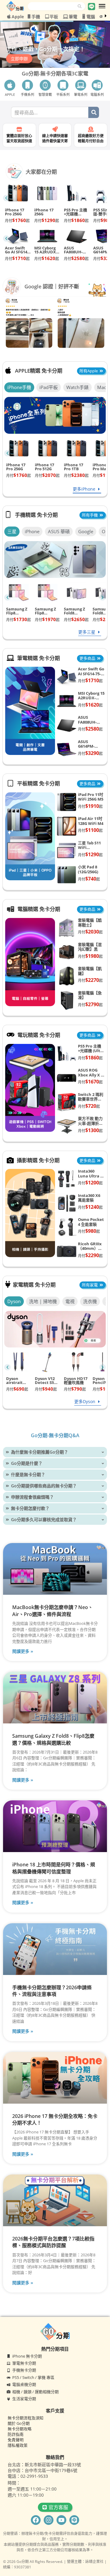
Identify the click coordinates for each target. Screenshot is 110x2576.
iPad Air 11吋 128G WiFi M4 (91, 821)
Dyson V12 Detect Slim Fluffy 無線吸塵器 (47, 1381)
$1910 (90, 806)
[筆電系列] (81, 85)
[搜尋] (81, 6)
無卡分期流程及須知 (26, 2418)
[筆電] (66, 17)
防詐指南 (16, 2434)
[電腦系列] (97, 85)
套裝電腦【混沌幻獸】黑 (90, 947)
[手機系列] (28, 85)
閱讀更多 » (23, 1651)
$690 (17, 1389)
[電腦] (84, 16)
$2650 (76, 619)
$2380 (76, 475)
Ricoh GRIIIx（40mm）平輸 (90, 1248)
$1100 (90, 830)
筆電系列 (81, 94)
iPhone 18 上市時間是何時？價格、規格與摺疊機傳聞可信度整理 (54, 1868)
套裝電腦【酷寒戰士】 (90, 923)
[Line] (74, 2520)
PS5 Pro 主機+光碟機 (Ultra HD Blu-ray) (75, 212)
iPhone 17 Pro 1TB (73, 467)
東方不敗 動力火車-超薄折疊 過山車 (90, 1123)
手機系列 (28, 94)
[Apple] (9, 16)
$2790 (90, 1004)
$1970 (47, 619)
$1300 (90, 1130)
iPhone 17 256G (44, 212)
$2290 (90, 1255)
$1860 (76, 220)
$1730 (18, 619)
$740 (89, 879)
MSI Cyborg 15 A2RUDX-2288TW (46, 250)
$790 (75, 1389)
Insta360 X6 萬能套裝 (89, 1198)
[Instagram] (49, 2520)
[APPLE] (10, 85)
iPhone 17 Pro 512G (44, 467)
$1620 (47, 258)
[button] (55, 78)
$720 (89, 1106)
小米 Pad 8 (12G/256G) (88, 869)
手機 (36, 17)
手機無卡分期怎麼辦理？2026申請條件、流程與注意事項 (52, 1991)
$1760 (17, 220)
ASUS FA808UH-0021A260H (74, 250)
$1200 (90, 1183)
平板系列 (63, 94)
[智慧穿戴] (45, 85)
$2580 (76, 258)
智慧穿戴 (45, 94)
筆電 (73, 17)
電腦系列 (97, 94)
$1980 (90, 956)
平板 (54, 17)
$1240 (90, 1207)
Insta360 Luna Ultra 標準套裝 (91, 1176)
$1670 (90, 1082)
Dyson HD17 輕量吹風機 (76, 1381)
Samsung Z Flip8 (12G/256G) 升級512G (19, 611)
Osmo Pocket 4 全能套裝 (91, 1222)
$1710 (17, 258)
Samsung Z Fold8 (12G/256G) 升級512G (76, 611)
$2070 (47, 475)
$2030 (90, 932)
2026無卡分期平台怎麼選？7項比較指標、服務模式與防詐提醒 (53, 2242)
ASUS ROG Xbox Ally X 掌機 (91, 1075)
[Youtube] (61, 2520)
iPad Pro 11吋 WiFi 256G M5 (91, 797)
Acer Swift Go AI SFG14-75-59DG (17, 250)
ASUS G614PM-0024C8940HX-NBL (91, 749)
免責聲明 (16, 2440)
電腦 (91, 17)
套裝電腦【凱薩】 (90, 971)
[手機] (29, 16)
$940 (46, 1389)
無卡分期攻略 (20, 2429)
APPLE (10, 94)
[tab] (19, 387)
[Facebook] (36, 2520)
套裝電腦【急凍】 (90, 995)
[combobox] (53, 6)
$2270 (90, 980)
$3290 (90, 753)
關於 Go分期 (19, 2423)
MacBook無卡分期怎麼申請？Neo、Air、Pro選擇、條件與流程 (53, 1611)
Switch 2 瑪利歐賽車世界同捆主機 (91, 1099)
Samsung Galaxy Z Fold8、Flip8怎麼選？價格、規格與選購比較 (53, 1739)
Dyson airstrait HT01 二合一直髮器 (17, 1381)
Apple (18, 17)
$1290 (47, 220)
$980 (89, 1231)
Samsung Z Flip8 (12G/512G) (46, 611)
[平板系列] (63, 85)
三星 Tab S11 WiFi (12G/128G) (89, 848)
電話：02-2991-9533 (28, 2476)
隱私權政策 (18, 2445)
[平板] (47, 16)
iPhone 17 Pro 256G (15, 212)
